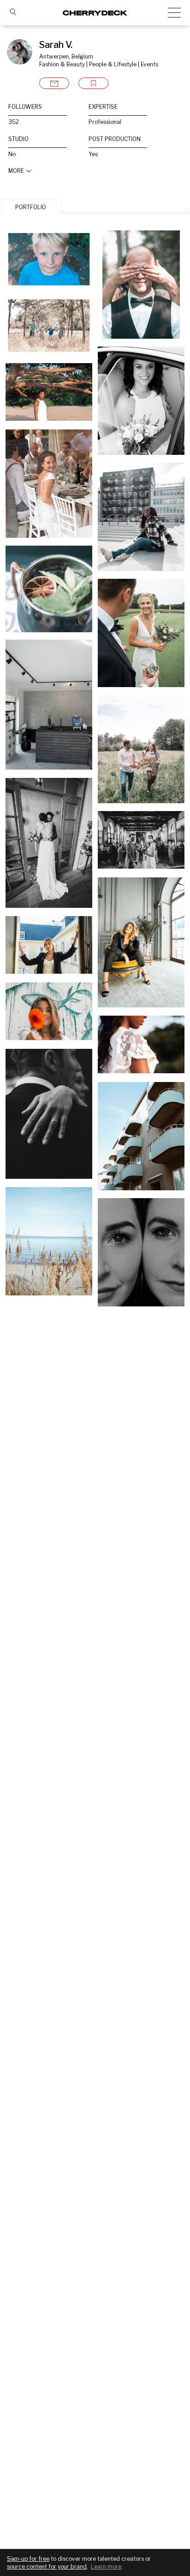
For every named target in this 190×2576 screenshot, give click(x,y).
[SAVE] (93, 83)
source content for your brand (47, 2567)
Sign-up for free (28, 2559)
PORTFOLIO (31, 207)
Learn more (106, 2567)
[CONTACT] (54, 83)
